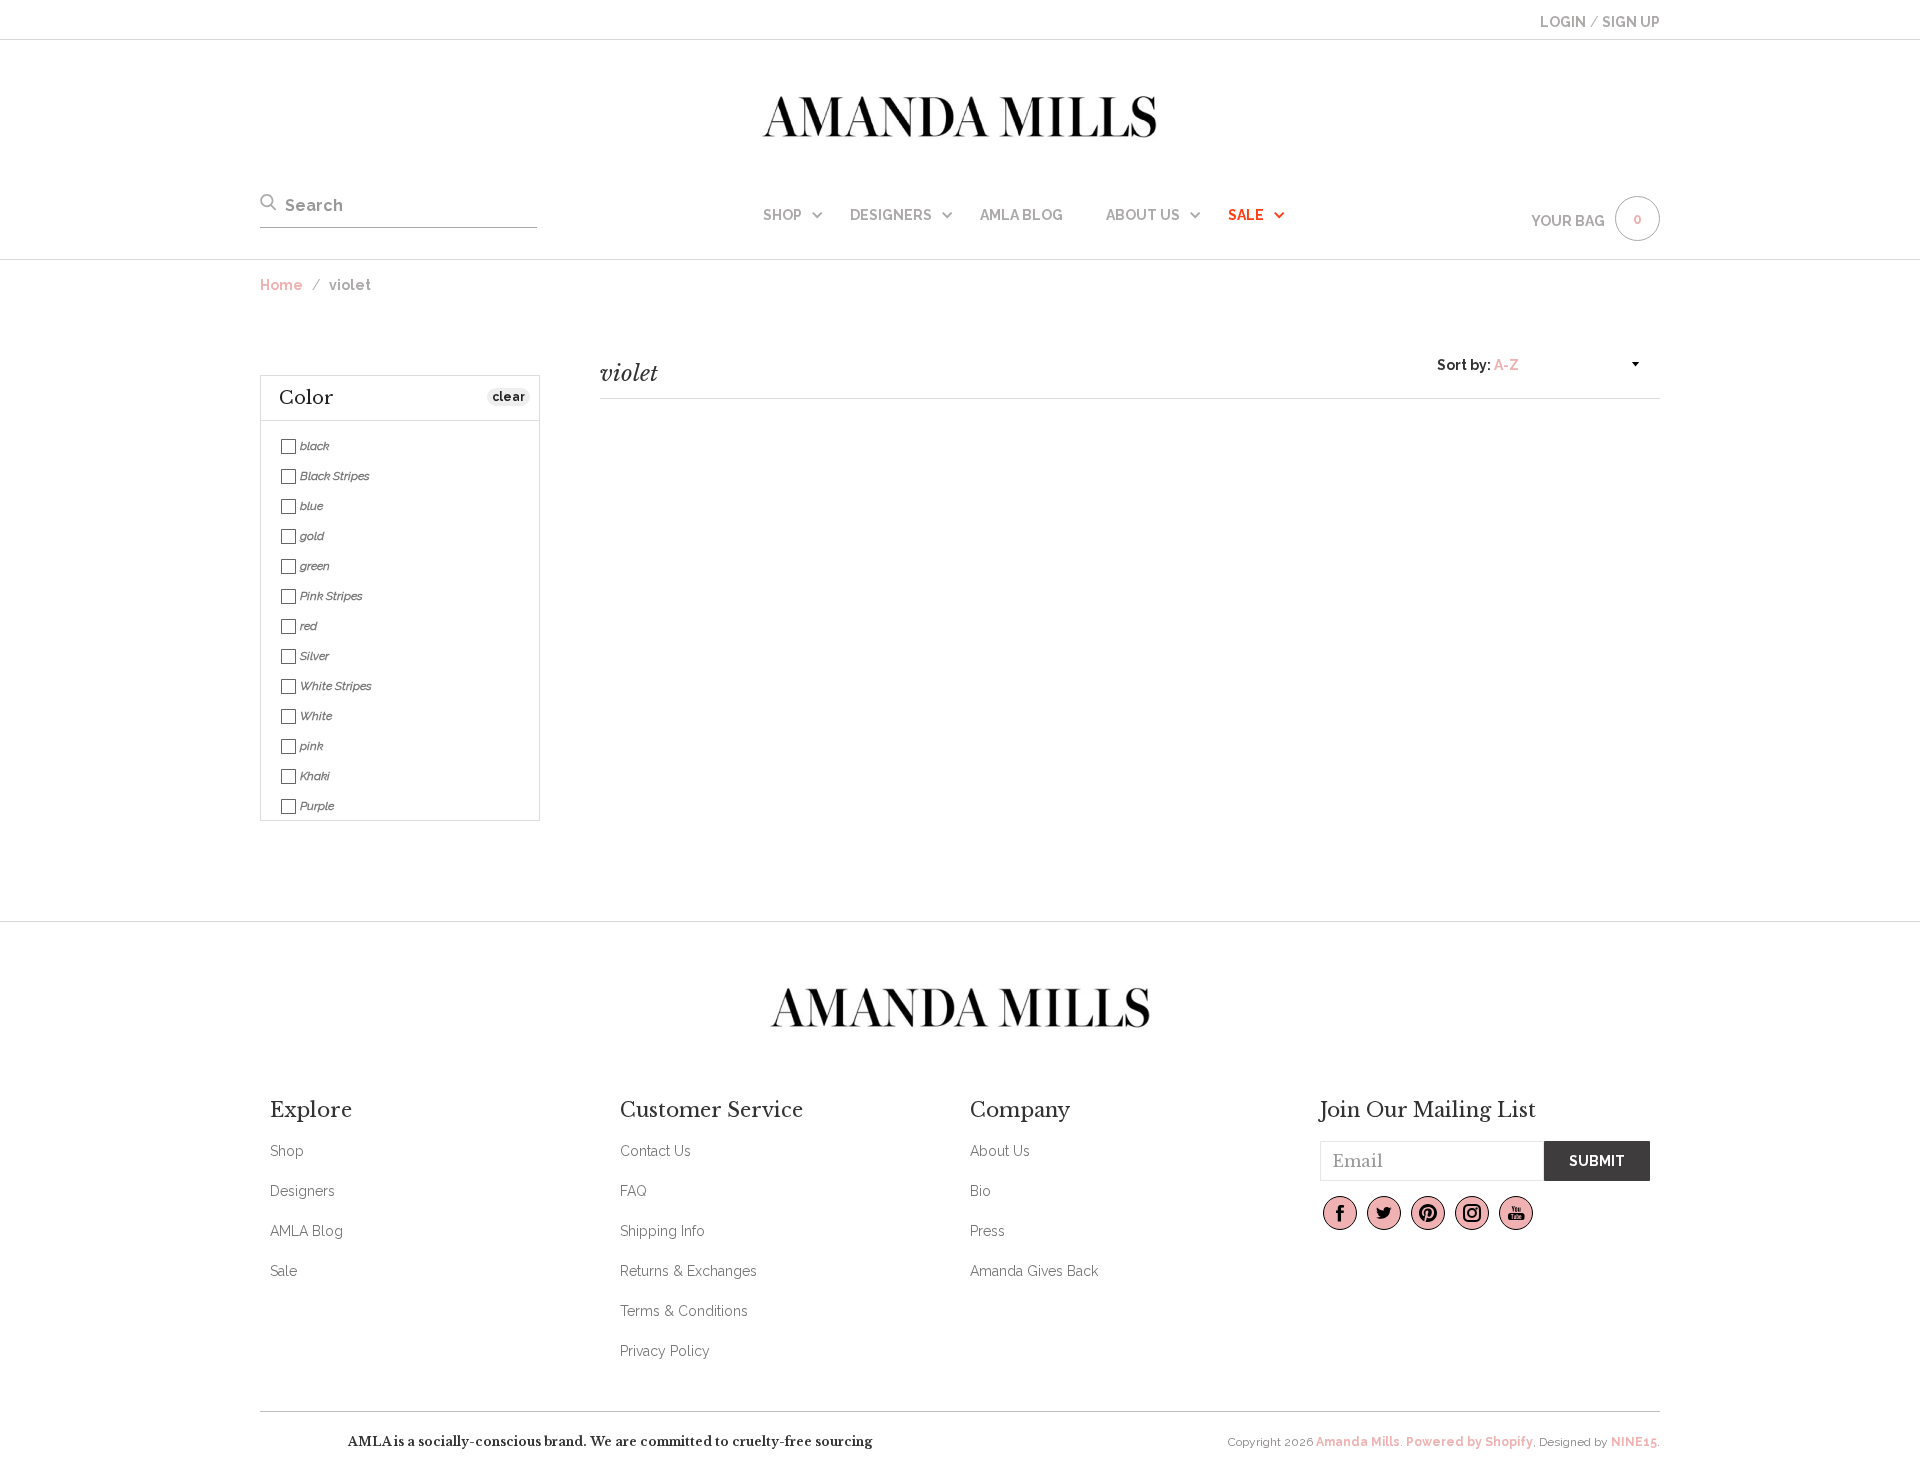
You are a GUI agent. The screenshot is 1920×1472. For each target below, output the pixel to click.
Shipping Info (662, 1231)
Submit (1597, 1161)
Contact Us (655, 1151)
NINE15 (1634, 1442)
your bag (1568, 221)
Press (987, 1231)
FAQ (633, 1191)
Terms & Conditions (684, 1311)
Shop (782, 215)
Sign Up (1631, 22)
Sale (283, 1271)
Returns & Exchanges (688, 1271)
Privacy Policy (665, 1351)
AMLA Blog (1021, 215)
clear (508, 397)
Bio (980, 1191)
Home (281, 285)
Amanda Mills (1358, 1442)
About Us (1143, 215)
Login (1563, 22)
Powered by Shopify (1469, 1442)
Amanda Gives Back (1034, 1271)
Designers (891, 215)
